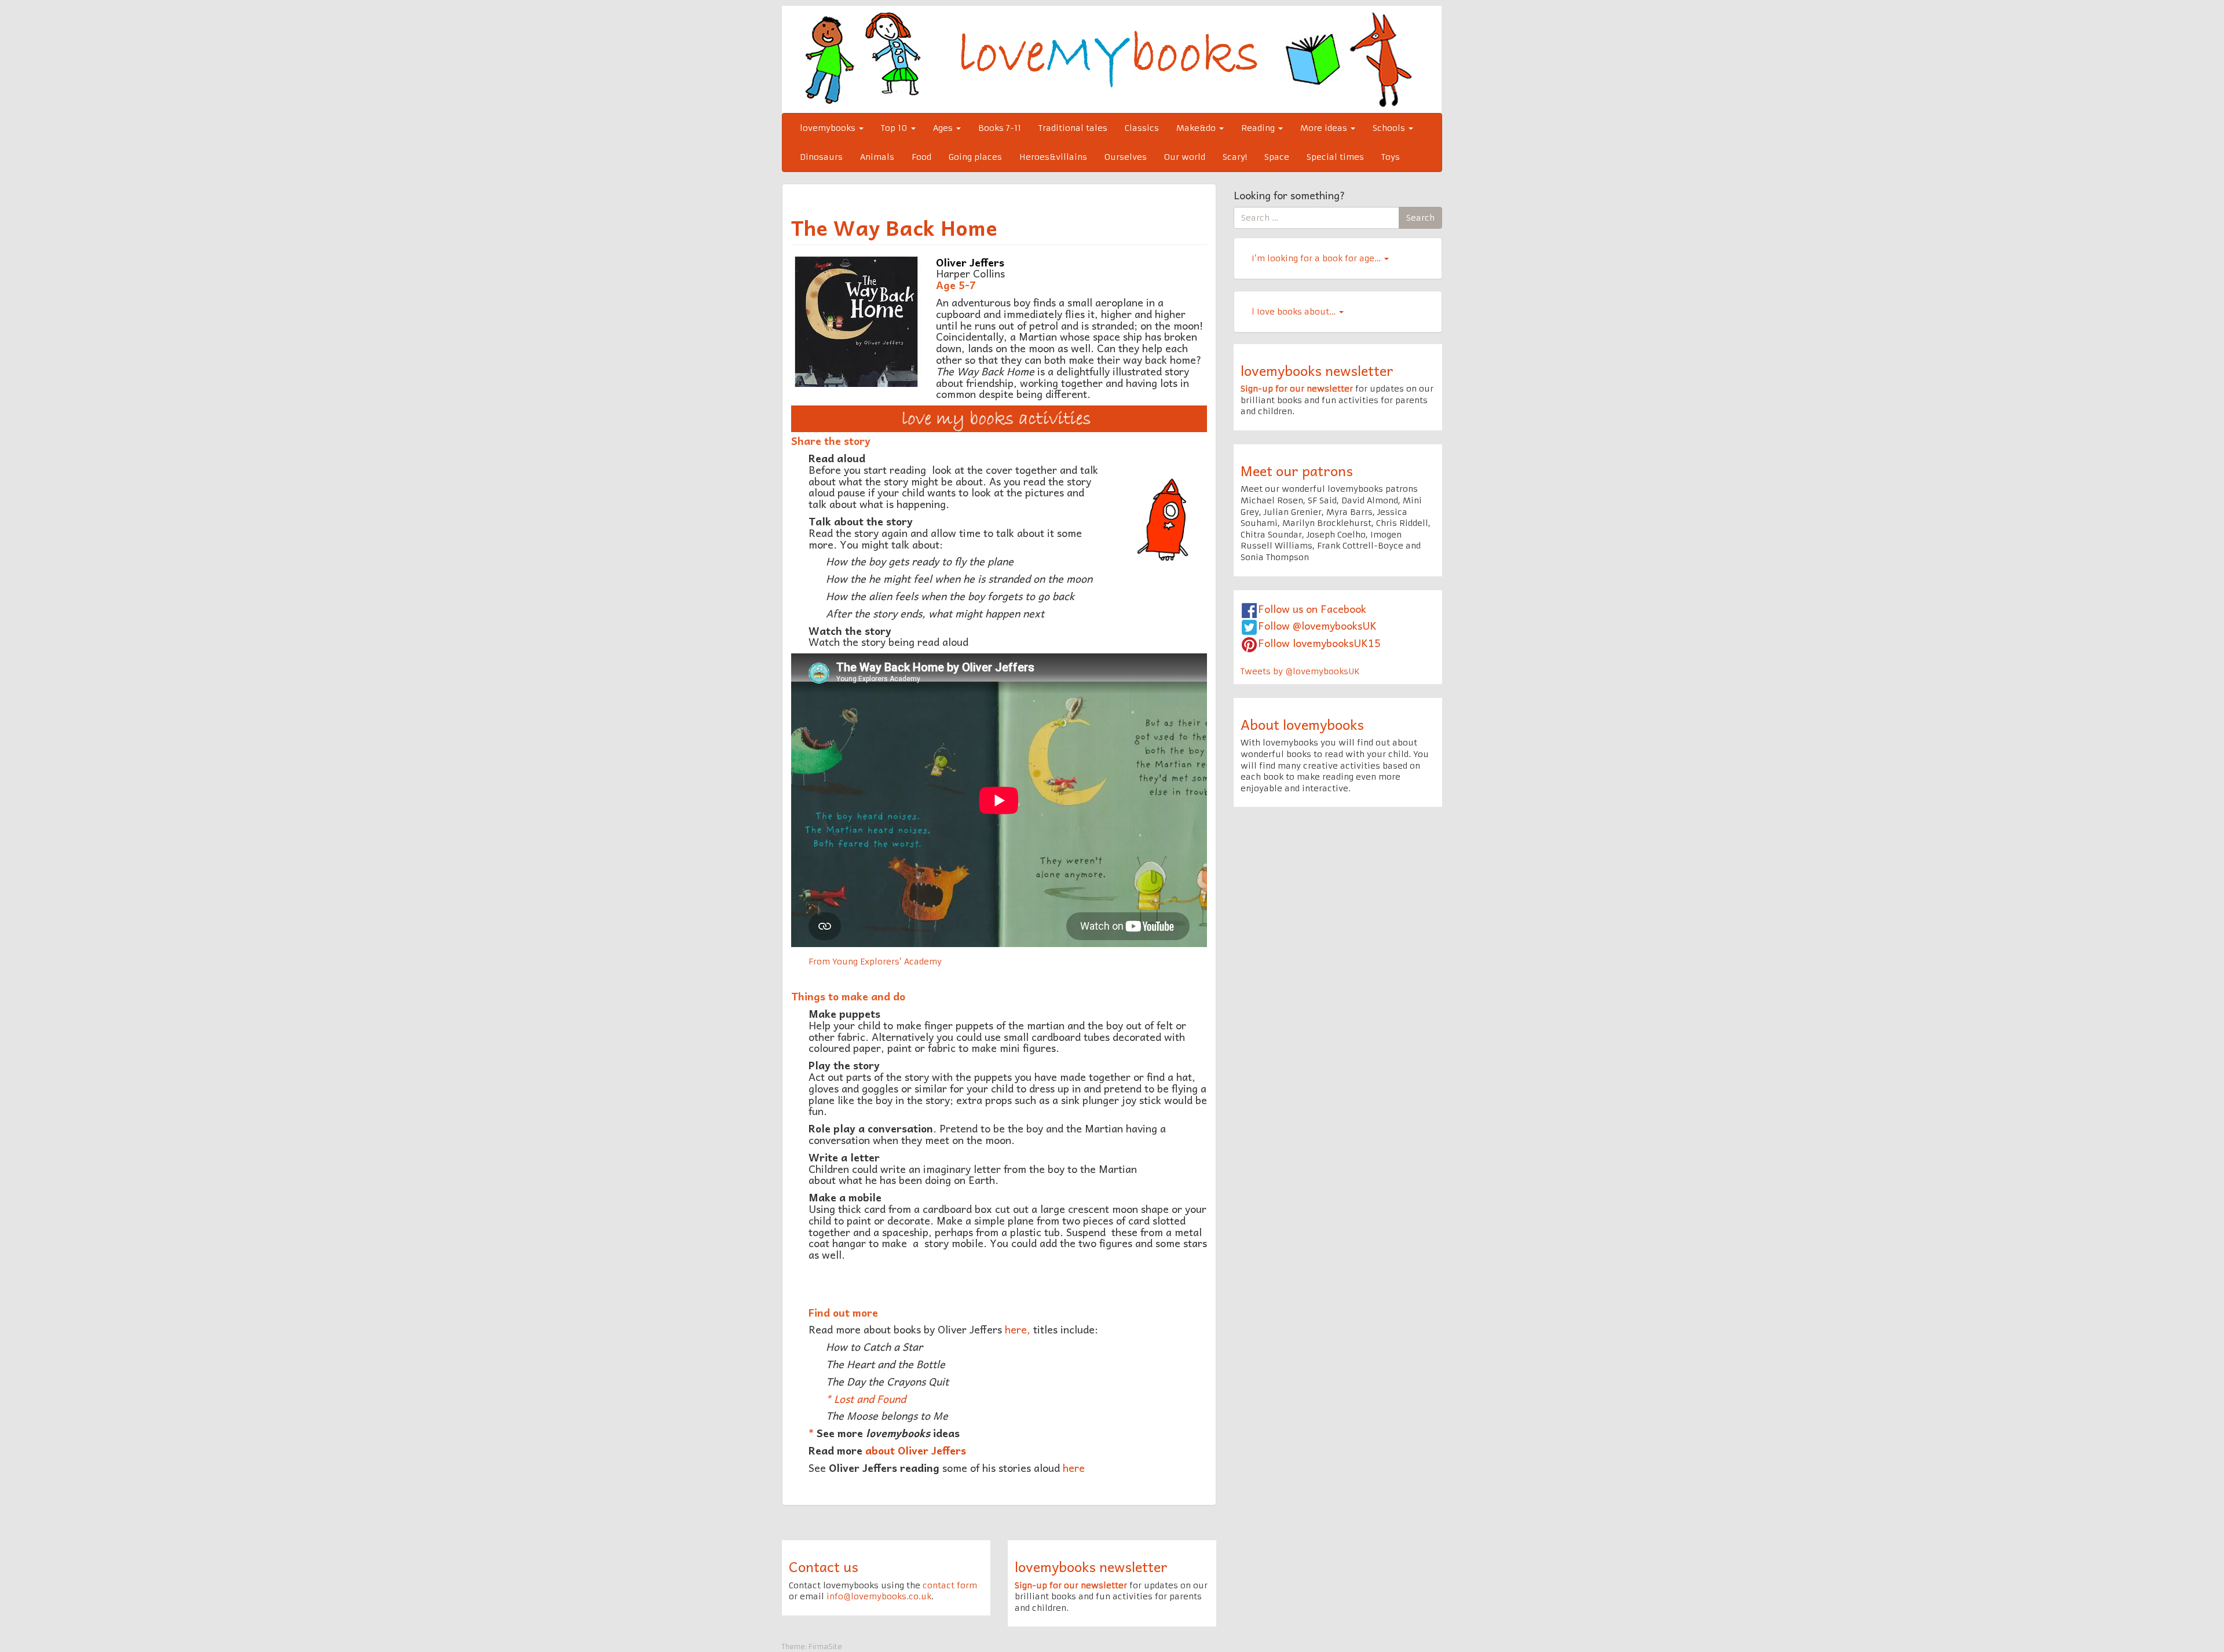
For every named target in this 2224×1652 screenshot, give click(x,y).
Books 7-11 (1000, 128)
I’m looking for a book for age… (1317, 258)
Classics (1142, 128)
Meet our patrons (1297, 470)
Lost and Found (870, 1399)
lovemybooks (829, 128)
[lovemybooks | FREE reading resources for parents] (1112, 59)
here (1074, 1468)
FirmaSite (825, 1646)
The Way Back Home (894, 227)
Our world (1185, 157)
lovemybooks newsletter (1317, 370)
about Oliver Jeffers (916, 1450)
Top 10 (895, 128)
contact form (950, 1585)
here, (1018, 1329)
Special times (1335, 157)
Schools (1390, 128)
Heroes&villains (1053, 157)
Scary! (1235, 157)
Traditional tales (1073, 128)
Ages (944, 128)
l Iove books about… (1295, 312)
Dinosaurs (821, 157)
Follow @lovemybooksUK (1317, 625)
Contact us (824, 1566)
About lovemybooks (1302, 724)
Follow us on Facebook (1312, 608)
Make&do (1197, 128)
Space (1277, 157)
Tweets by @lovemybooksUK (1300, 671)
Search (1420, 218)
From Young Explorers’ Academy (875, 962)
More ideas (1325, 128)
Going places (975, 157)
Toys (1391, 157)
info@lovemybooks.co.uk (879, 1596)
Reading (1259, 128)
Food (921, 157)
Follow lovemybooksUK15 (1319, 643)
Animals (877, 157)
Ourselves (1126, 157)
